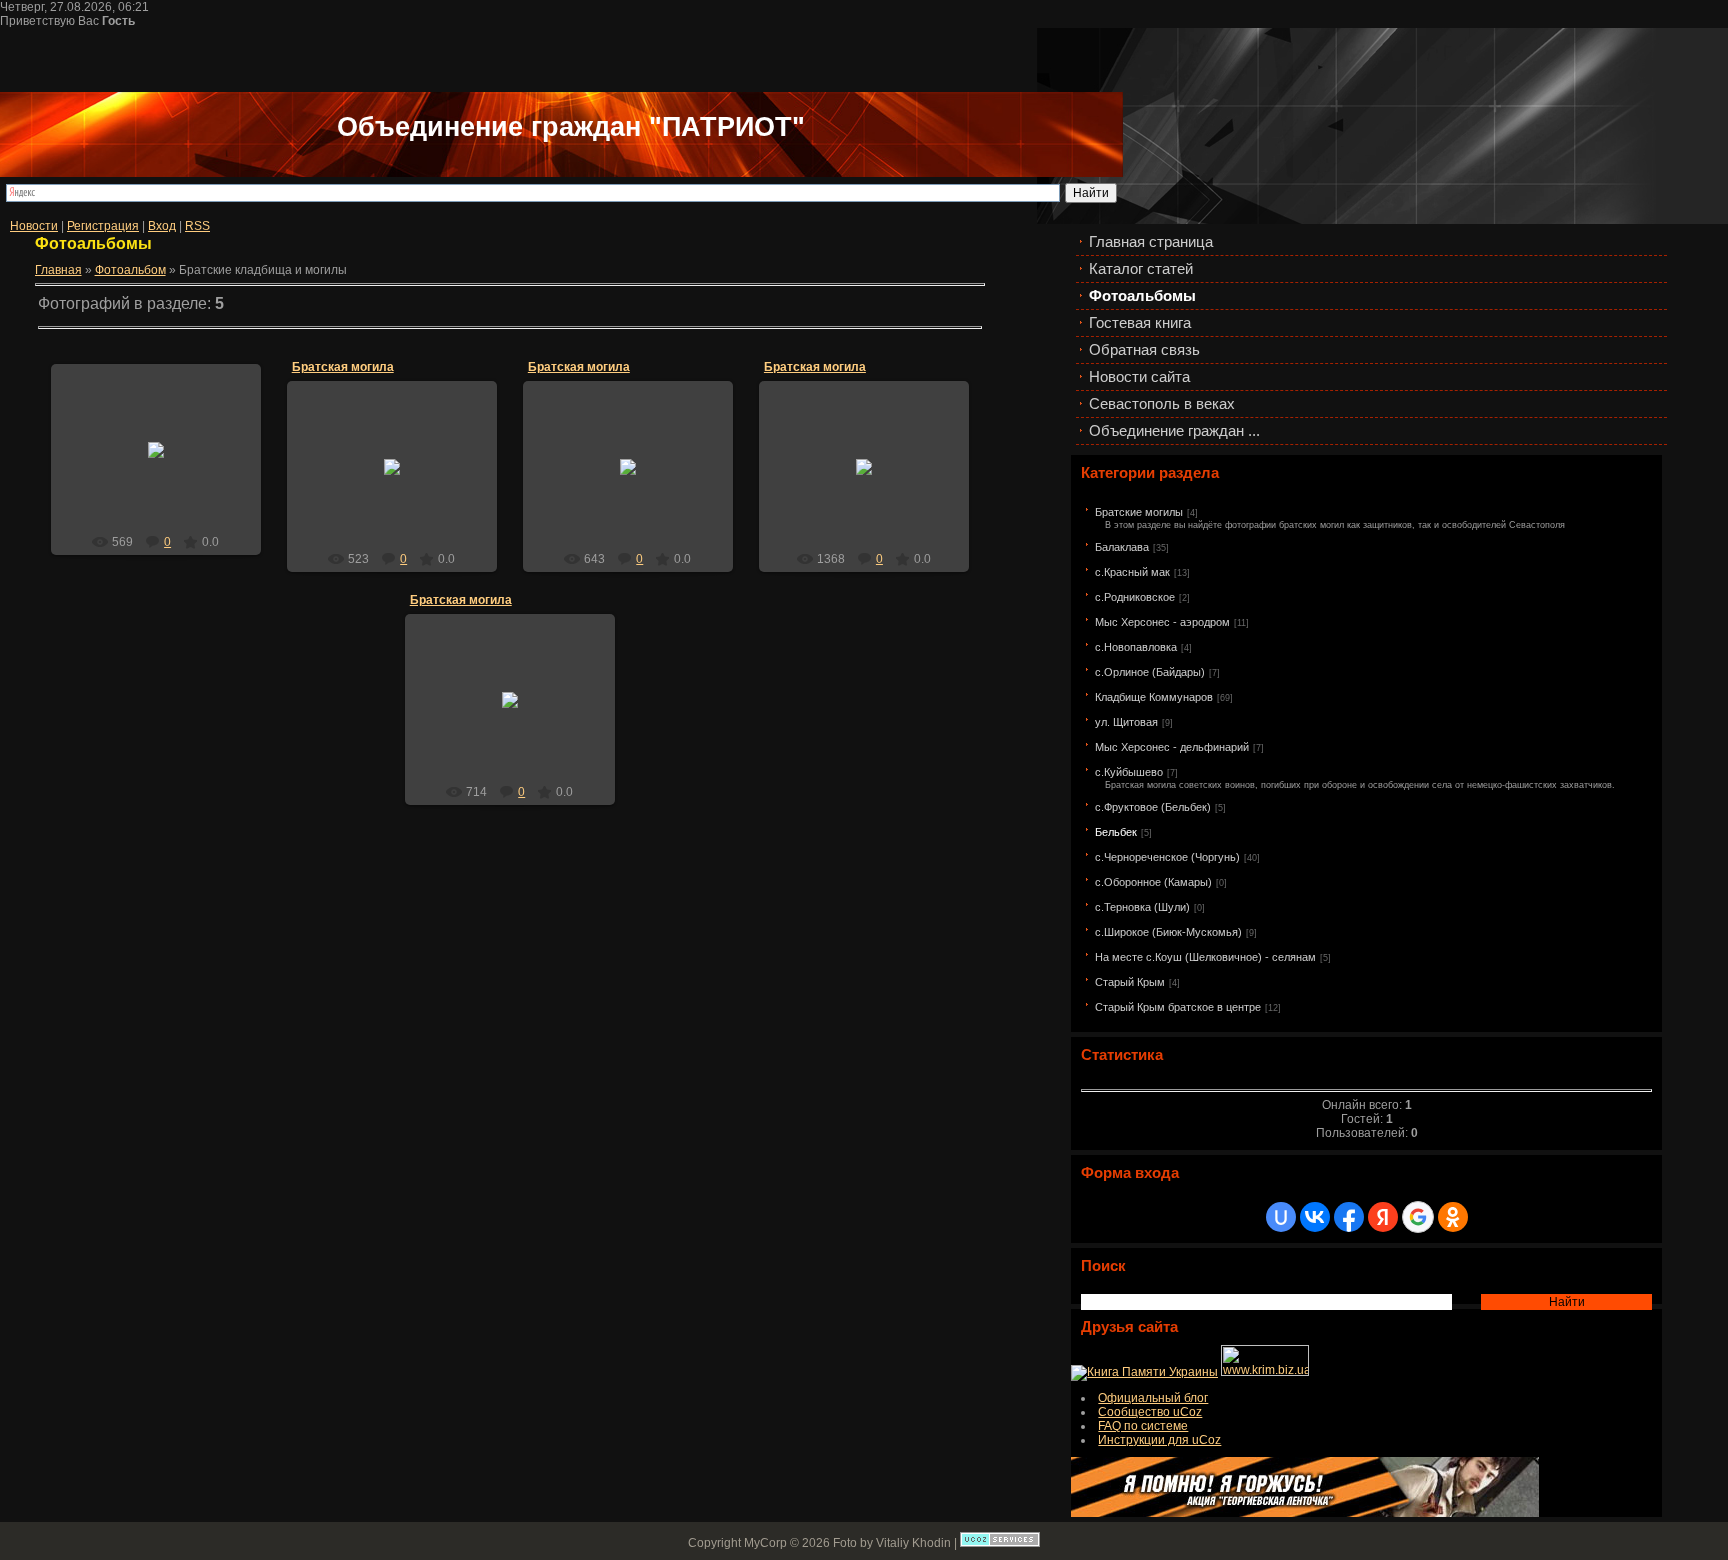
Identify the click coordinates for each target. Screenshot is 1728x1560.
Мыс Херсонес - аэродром (1162, 622)
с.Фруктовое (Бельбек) (1153, 807)
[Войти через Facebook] (1349, 1217)
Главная (58, 270)
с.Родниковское (1135, 597)
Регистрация (103, 226)
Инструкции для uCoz (1159, 1440)
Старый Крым (1130, 982)
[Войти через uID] (1281, 1217)
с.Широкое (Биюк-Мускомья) (1168, 932)
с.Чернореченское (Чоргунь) (1167, 857)
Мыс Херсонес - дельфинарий (1172, 747)
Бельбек (1116, 832)
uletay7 (165, 466)
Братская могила (343, 367)
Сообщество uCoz (1150, 1412)
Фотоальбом (130, 270)
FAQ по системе (1143, 1426)
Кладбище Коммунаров (1154, 697)
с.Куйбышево (1129, 772)
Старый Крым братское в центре (1178, 1007)
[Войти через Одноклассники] (1453, 1217)
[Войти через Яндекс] (1383, 1217)
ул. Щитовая (1126, 722)
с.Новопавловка (1136, 647)
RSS (197, 226)
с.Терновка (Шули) (1142, 907)
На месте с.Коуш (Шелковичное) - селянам (1205, 957)
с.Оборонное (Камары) (1153, 882)
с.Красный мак (1132, 572)
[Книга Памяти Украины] (1144, 1372)
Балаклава (1122, 547)
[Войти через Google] (1418, 1217)
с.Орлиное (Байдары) (1150, 672)
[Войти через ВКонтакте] (1315, 1217)
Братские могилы (1139, 512)
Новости (34, 226)
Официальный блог (1153, 1398)
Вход (162, 226)
